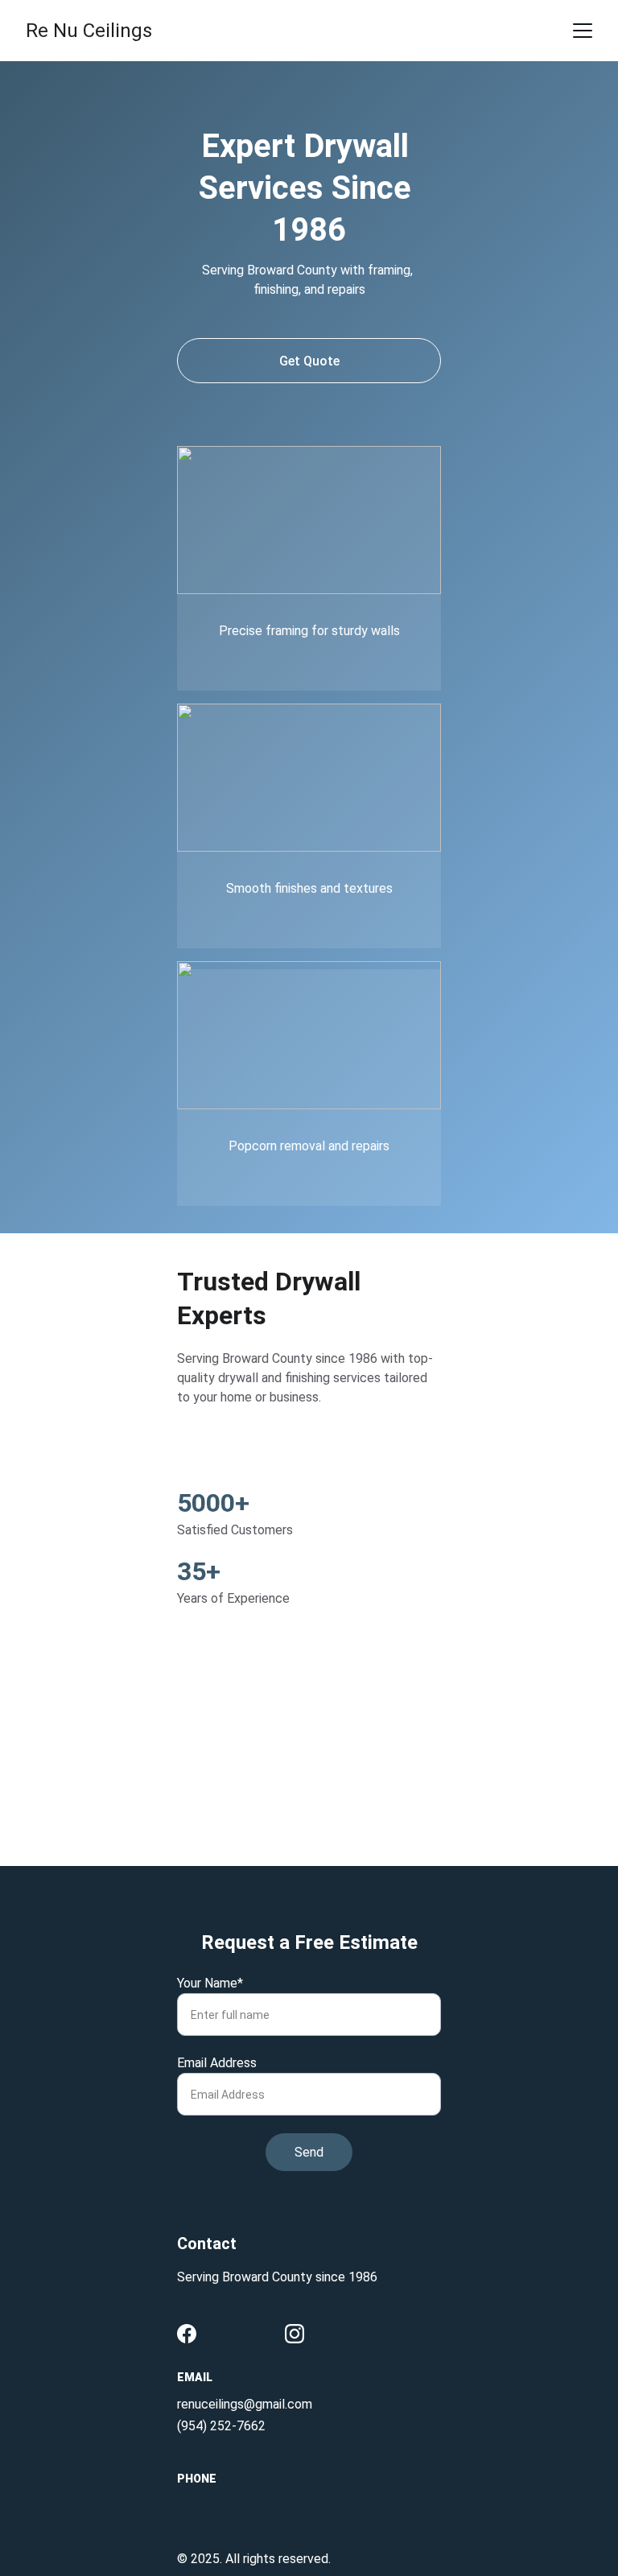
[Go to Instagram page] (295, 2334)
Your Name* (210, 1983)
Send (309, 2152)
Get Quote (309, 361)
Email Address (217, 2063)
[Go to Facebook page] (187, 2334)
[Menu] (583, 31)
